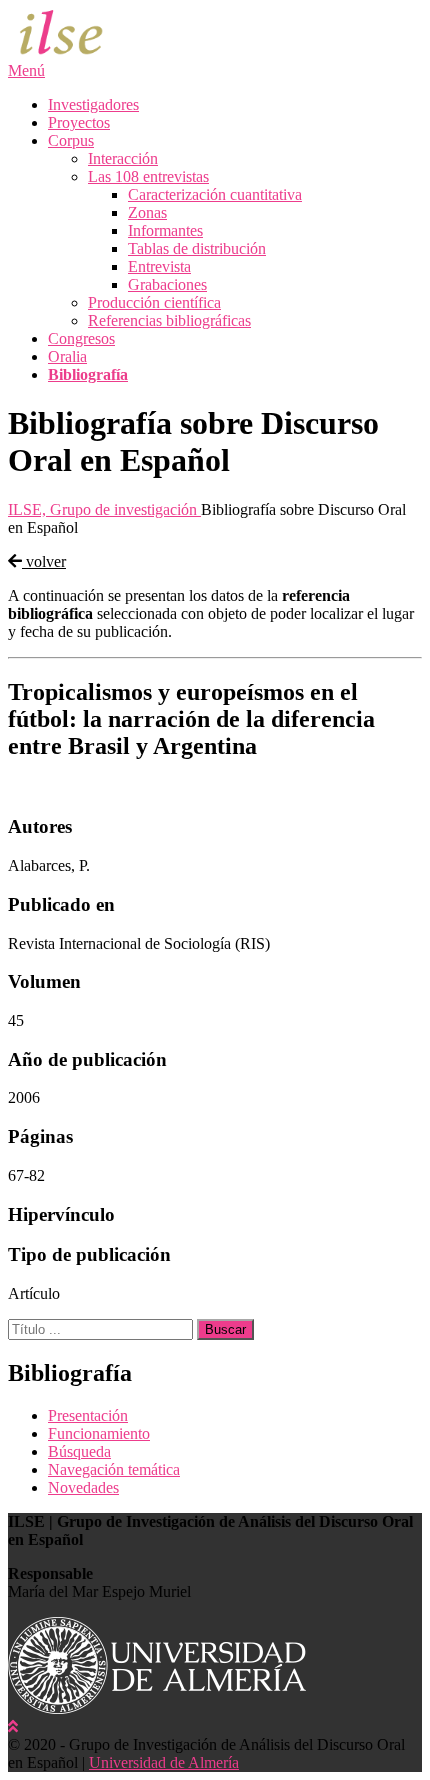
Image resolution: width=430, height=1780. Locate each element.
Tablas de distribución (197, 248)
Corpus (71, 140)
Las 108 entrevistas (148, 176)
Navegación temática (114, 1469)
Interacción (123, 158)
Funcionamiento (99, 1433)
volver (44, 561)
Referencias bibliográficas (169, 320)
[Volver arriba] (13, 1726)
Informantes (165, 230)
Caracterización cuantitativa (215, 194)
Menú (26, 70)
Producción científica (154, 302)
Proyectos (79, 122)
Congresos (81, 338)
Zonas (147, 212)
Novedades (83, 1487)
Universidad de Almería (164, 1762)
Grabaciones (167, 284)
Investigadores (93, 104)
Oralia (67, 356)
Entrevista (159, 266)
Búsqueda (79, 1451)
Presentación (88, 1415)
